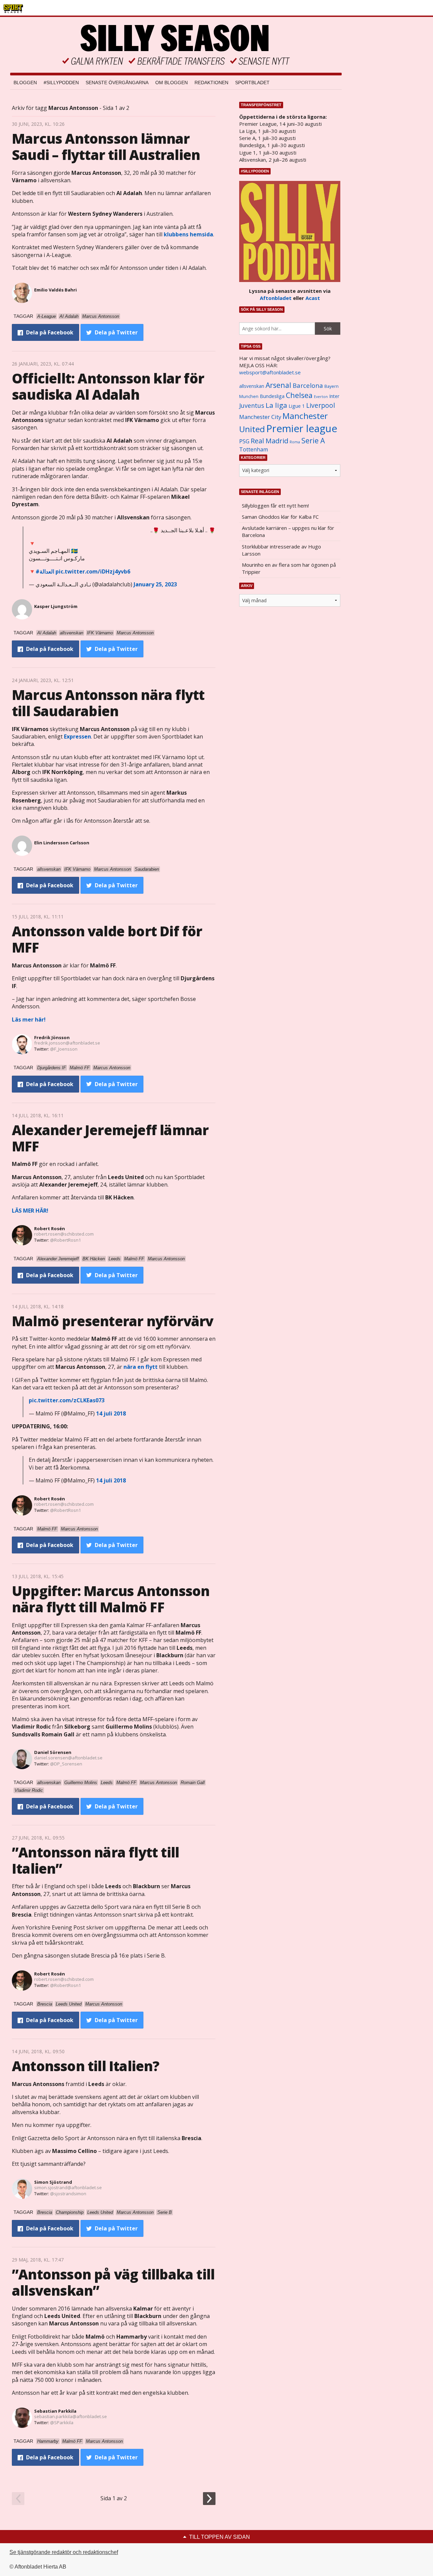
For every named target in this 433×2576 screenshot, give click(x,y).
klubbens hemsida (188, 234)
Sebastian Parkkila (55, 2411)
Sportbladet (252, 83)
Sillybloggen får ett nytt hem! (275, 506)
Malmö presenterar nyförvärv (112, 1321)
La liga (276, 405)
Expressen (77, 736)
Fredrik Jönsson (52, 1037)
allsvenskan (252, 386)
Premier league (302, 428)
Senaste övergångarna (117, 83)
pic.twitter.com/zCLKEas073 (67, 1400)
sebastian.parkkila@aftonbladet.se (71, 2416)
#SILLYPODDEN (61, 83)
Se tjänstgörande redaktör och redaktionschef (64, 2552)
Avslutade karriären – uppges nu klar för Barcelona (288, 531)
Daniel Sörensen (53, 1752)
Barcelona (308, 385)
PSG (244, 441)
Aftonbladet (276, 298)
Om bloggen (172, 83)
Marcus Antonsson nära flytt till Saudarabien (108, 703)
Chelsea (299, 395)
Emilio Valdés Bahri (55, 290)
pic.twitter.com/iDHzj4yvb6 (93, 571)
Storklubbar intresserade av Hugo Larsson (281, 550)
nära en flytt (141, 1367)
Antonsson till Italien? (86, 2066)
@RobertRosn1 (65, 1240)
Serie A (313, 440)
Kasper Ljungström (56, 606)
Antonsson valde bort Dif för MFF (107, 939)
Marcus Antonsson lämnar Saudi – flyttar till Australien (106, 147)
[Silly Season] (176, 45)
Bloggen (25, 83)
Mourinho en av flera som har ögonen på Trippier (289, 568)
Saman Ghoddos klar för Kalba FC (280, 517)
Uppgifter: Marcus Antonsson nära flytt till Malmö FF (111, 1599)
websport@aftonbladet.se (270, 372)
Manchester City (260, 417)
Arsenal (278, 385)
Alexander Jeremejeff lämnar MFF (110, 1138)
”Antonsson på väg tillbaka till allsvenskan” (113, 2282)
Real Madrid (269, 441)
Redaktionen (211, 83)
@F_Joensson (64, 1049)
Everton (321, 397)
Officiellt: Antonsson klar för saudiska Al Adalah (108, 386)
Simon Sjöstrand (53, 2182)
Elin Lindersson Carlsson (62, 843)
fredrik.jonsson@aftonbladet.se (67, 1043)
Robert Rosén (50, 1228)
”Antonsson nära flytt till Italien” (95, 1860)
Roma (295, 442)
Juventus (252, 405)
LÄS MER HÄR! (30, 1211)
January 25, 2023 (155, 584)
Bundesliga (272, 396)
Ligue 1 (297, 406)
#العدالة (45, 571)
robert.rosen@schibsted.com (64, 1234)
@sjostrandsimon (68, 2194)
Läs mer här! (29, 1020)
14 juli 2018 (111, 1413)
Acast (313, 298)
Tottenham (254, 449)
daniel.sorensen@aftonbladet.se (68, 1758)
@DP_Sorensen (66, 1764)
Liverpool (321, 405)
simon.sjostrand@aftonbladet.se (68, 2187)
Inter (334, 396)
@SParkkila (62, 2422)
